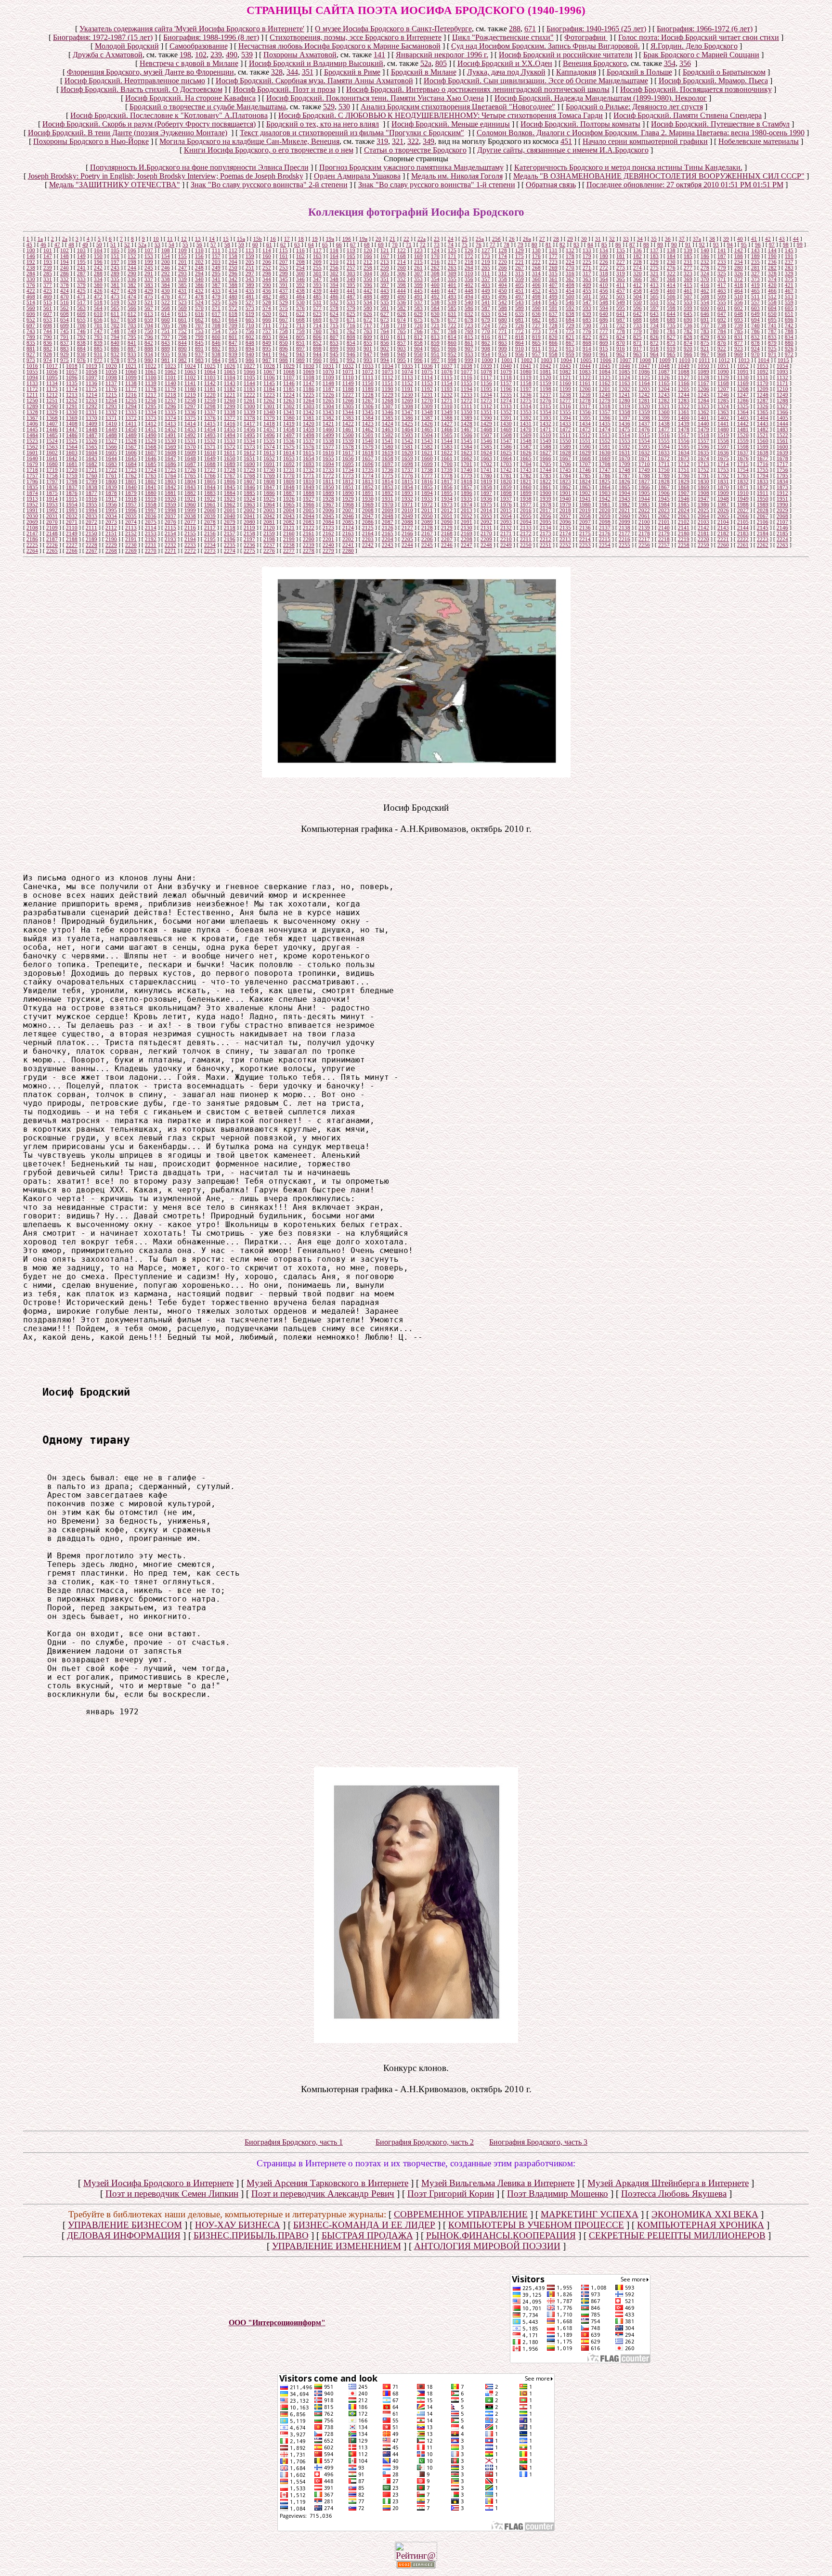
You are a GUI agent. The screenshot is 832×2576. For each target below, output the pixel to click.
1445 (32, 429)
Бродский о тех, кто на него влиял (323, 124)
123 (418, 250)
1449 (111, 429)
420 (772, 285)
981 (166, 360)
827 (671, 337)
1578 (348, 447)
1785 (585, 476)
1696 (368, 464)
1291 (72, 406)
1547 (506, 441)
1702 (486, 464)
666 (267, 320)
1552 (605, 441)
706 (182, 325)
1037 (447, 366)
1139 (151, 383)
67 (353, 245)
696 (789, 320)
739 (739, 325)
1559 (743, 441)
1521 (763, 435)
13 (198, 239)
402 (469, 285)
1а (40, 239)
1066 (249, 372)
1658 (388, 458)
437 (284, 291)
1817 (447, 481)
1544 (447, 441)
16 (273, 239)
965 (671, 354)
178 (570, 256)
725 (503, 325)
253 (284, 268)
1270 (427, 401)
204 (233, 262)
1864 (605, 487)
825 (637, 337)
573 (250, 308)
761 (334, 331)
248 (199, 268)
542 (503, 302)
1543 (427, 441)
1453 (190, 429)
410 (604, 285)
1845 (230, 487)
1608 (170, 453)
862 (486, 343)
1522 (782, 435)
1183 (249, 389)
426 (98, 291)
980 (149, 360)
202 (199, 262)
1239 (585, 395)
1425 (407, 424)
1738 (427, 470)
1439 (684, 424)
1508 (506, 435)
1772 (328, 476)
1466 (447, 429)
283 (789, 268)
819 (536, 337)
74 (451, 245)
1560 (763, 441)
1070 (328, 372)
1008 (645, 360)
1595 (684, 447)
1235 (506, 395)
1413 (170, 424)
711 (267, 325)
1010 (685, 360)
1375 (190, 418)
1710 (644, 464)
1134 (52, 383)
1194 (467, 389)
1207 (723, 389)
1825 (605, 481)
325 (722, 273)
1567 (131, 447)
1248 (763, 395)
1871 (743, 487)
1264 (309, 401)
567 (149, 308)
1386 (407, 418)
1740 (467, 470)
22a (422, 239)
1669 (605, 458)
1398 (644, 418)
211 (351, 262)
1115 (447, 377)
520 (132, 302)
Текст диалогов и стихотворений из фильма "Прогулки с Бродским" (352, 133)
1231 (427, 395)
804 (284, 337)
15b (258, 239)
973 (31, 360)
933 (132, 354)
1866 (644, 487)
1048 (664, 366)
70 (395, 245)
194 (65, 262)
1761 (111, 476)
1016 (32, 366)
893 (233, 349)
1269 (407, 401)
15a (241, 239)
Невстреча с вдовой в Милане (189, 63)
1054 (782, 366)
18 (301, 239)
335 (115, 279)
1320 (644, 406)
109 (182, 250)
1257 (170, 401)
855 (368, 343)
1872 (763, 487)
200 (166, 262)
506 (671, 297)
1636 (723, 453)
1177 (131, 389)
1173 (52, 389)
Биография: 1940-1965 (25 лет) (596, 29)
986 (250, 360)
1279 (605, 401)
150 (98, 256)
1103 (210, 377)
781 (671, 331)
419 (755, 285)
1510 (546, 435)
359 (520, 279)
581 (385, 308)
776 (587, 331)
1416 (230, 424)
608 (65, 314)
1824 (585, 481)
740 (755, 325)
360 (536, 279)
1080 (526, 372)
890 (182, 349)
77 (493, 245)
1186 (309, 389)
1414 (190, 424)
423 (48, 291)
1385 (388, 418)
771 (503, 331)
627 (385, 314)
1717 (782, 464)
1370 (91, 418)
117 (317, 250)
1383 (348, 418)
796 (149, 337)
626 (368, 314)
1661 (447, 458)
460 (671, 291)
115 (284, 250)
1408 (72, 424)
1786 (605, 476)
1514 (624, 435)
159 (250, 256)
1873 (782, 487)
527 (250, 302)
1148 (328, 383)
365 (621, 279)
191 (789, 256)
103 (81, 250)
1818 (467, 481)
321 (398, 141)
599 (688, 308)
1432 (546, 424)
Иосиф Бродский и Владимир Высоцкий (316, 63)
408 (570, 285)
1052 (743, 366)
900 (351, 349)
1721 (91, 470)
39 (726, 239)
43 (782, 239)
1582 (427, 447)
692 (722, 320)
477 (182, 297)
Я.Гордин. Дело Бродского (694, 46)
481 (250, 297)
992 (351, 360)
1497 (289, 435)
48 (71, 245)
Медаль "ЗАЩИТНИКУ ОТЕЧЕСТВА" (115, 185)
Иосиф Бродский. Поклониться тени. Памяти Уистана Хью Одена (375, 98)
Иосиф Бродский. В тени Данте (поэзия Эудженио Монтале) (128, 133)
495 (486, 297)
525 (216, 302)
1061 (151, 372)
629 (418, 314)
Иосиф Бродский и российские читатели (566, 55)
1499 (328, 435)
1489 (131, 435)
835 (31, 343)
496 (503, 297)
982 (182, 360)
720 (418, 325)
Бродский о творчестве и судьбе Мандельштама (208, 107)
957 (536, 354)
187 (722, 256)
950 (418, 354)
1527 (111, 441)
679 (486, 320)
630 (435, 314)
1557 (703, 441)
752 (182, 331)
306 (402, 273)
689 (671, 320)
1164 (644, 383)
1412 (151, 424)
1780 (486, 476)
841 (132, 343)
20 (378, 239)
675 (418, 320)
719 (402, 325)
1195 (486, 389)
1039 (486, 366)
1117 (486, 377)
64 (311, 245)
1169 (743, 383)
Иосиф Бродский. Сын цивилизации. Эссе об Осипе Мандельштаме (536, 81)
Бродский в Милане (424, 72)
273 (621, 268)
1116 (467, 377)
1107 (289, 377)
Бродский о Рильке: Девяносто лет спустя (634, 107)
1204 (664, 389)
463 (722, 291)
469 (48, 297)
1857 (467, 487)
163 (317, 256)
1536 (289, 441)
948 (385, 354)
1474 (605, 429)
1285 (723, 401)
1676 (743, 458)
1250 (32, 401)
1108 (309, 377)
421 (789, 285)
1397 (624, 418)
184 (671, 256)
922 (722, 349)
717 (368, 325)
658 (132, 320)
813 (435, 337)
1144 (249, 383)
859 (435, 343)
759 (300, 331)
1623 (467, 453)
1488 (111, 435)
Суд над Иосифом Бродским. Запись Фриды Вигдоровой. (546, 46)
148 (65, 256)
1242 (644, 395)
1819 (486, 481)
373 (755, 279)
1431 (526, 424)
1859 (506, 487)
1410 (111, 424)
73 (437, 245)
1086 (644, 372)
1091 (743, 372)
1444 (782, 424)
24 (451, 239)
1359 (644, 412)
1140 (170, 383)
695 (772, 320)
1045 (605, 366)
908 (486, 349)
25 (465, 239)
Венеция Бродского (595, 63)
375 (789, 279)
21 (392, 239)
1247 (743, 395)
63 (297, 245)
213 (385, 262)
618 (233, 314)
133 (587, 250)
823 (604, 337)
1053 (763, 366)
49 (85, 245)
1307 (388, 406)
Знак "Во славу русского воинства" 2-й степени (269, 185)
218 (469, 262)
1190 (388, 389)
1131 (763, 377)
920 (688, 349)
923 (739, 349)
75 (465, 245)
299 (284, 273)
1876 (72, 493)
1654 (309, 458)
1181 (210, 389)
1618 (368, 453)
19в (363, 239)
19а (330, 239)
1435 (605, 424)
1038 (467, 366)
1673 (684, 458)
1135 (72, 383)
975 (65, 360)
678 (469, 320)
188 (739, 256)
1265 (328, 401)
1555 (664, 441)
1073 (388, 372)
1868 (684, 487)
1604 (91, 453)
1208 (743, 389)
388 (233, 285)
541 (486, 302)
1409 (91, 424)
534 (368, 302)
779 (637, 331)
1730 (269, 470)
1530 (170, 441)
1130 (743, 377)
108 (166, 250)
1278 (585, 401)
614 (166, 314)
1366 (782, 412)
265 (486, 268)
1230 (407, 395)
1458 (289, 429)
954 (486, 354)
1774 (368, 476)
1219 (190, 395)
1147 (309, 383)
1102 (190, 377)
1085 (624, 372)
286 (65, 273)
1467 (467, 429)
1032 (348, 366)
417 (722, 285)
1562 (32, 447)
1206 (703, 389)
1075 (427, 372)
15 (226, 239)
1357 (605, 412)
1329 (52, 412)
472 (98, 297)
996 (418, 360)
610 (98, 314)
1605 (111, 453)
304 (368, 273)
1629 (585, 453)
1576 (309, 447)
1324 (723, 406)
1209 (763, 389)
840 (115, 343)
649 (755, 314)
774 (553, 331)
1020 (111, 366)
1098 (111, 377)
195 (81, 262)
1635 (703, 453)
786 (755, 331)
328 (277, 72)
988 (284, 360)
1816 (427, 481)
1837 (72, 487)
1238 (565, 395)
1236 (526, 395)
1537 (309, 441)
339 (182, 279)
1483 (782, 429)
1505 (447, 435)
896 (284, 349)
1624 (486, 453)
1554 (644, 441)
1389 (467, 418)
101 (48, 250)
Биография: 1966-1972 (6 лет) (705, 29)
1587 (526, 447)
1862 (565, 487)
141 (379, 55)
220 (503, 262)
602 (739, 308)
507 (688, 297)
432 (199, 291)
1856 (447, 487)
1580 (388, 447)
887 (132, 349)
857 (402, 343)
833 (772, 337)
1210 (782, 389)
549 (621, 302)
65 (325, 245)
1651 (249, 458)
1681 (72, 464)
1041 (526, 366)
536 (402, 302)
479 (216, 297)
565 (115, 308)
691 (705, 320)
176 (536, 256)
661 (182, 320)
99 (800, 245)
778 (621, 331)
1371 (111, 418)
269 (553, 268)
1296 (170, 406)
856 (385, 343)
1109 (328, 377)
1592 (624, 447)
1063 (190, 372)
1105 (249, 377)
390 (267, 285)
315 (553, 273)
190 (772, 256)
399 (418, 285)
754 (216, 331)
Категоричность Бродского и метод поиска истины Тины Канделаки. (628, 167)
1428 (467, 424)
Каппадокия (576, 72)
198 (185, 55)
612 (132, 314)
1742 (506, 470)
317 (587, 273)
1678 (782, 458)
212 (368, 262)
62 (283, 245)
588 (503, 308)
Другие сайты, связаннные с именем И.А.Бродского (563, 150)
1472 (565, 429)
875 (705, 343)
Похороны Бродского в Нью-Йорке (91, 141)
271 (587, 268)
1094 (32, 377)
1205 (684, 389)
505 (654, 297)
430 (166, 291)
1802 (151, 481)
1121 (565, 377)
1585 (486, 447)
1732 (309, 470)
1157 (506, 383)
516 (65, 302)
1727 (210, 470)
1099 (131, 377)
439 (317, 291)
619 (250, 314)
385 (182, 285)
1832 (743, 481)
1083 (585, 372)
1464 (407, 429)
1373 (151, 418)
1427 (447, 424)
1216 (131, 395)
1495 (249, 435)
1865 (624, 487)
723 (469, 325)
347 (317, 279)
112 (233, 250)
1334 (151, 412)
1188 (348, 389)
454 (570, 291)
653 (48, 320)
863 (503, 343)
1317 (585, 406)
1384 (368, 418)
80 (534, 245)
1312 (486, 406)
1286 (743, 401)
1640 (32, 458)
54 (171, 245)
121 (385, 250)
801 (233, 337)
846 (216, 343)
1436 (624, 424)
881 (31, 349)
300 (300, 273)
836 (48, 343)
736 (688, 325)
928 (48, 354)
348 (334, 279)
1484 (32, 435)
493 (452, 297)
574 (267, 308)
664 (233, 320)
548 (604, 302)
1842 (170, 487)
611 (115, 314)
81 (548, 245)
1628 (565, 453)
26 (512, 239)
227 (621, 262)
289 (115, 273)
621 (284, 314)
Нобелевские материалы (759, 141)
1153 (427, 383)
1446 (52, 429)
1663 (486, 458)
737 (705, 325)
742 (789, 325)
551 (654, 302)
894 (250, 349)
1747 (605, 470)
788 (789, 331)
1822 (546, 481)
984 (216, 360)
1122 (585, 377)
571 (216, 308)
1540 (368, 441)
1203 (644, 389)
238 (31, 268)
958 (553, 354)
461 (688, 291)
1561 (782, 441)
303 (351, 273)
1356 (585, 412)
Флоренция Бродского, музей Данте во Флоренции (150, 72)
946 (351, 354)
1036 (427, 366)
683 (553, 320)
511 (755, 297)
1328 (32, 412)
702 (115, 325)
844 (182, 343)
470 (65, 297)
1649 (210, 458)
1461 (348, 429)
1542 (407, 441)
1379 (269, 418)
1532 (210, 441)
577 (317, 308)
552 (671, 302)
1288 (782, 401)
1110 (348, 377)
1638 (763, 453)
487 (351, 297)
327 (755, 273)
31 (598, 239)
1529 (151, 441)
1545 (467, 441)
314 (536, 273)
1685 (151, 464)
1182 (230, 389)
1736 (388, 470)
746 (81, 331)
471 (81, 297)
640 (604, 314)
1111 (368, 377)
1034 (388, 366)
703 (132, 325)
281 (755, 268)
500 (570, 297)
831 (739, 337)
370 (705, 279)
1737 (407, 470)
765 (402, 331)
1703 (506, 464)
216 (435, 262)
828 (688, 337)
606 (31, 314)
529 (329, 107)
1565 (91, 447)
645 (688, 314)
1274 (506, 401)
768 (452, 331)
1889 (328, 493)
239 (216, 55)
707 (199, 325)
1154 (447, 383)
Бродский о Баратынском (724, 72)
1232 (447, 395)
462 (705, 291)
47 (57, 245)
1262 (269, 401)
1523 (32, 441)
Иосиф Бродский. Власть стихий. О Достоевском (142, 89)
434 (233, 291)
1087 (664, 372)
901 (368, 349)
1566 (111, 447)
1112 (388, 377)
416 (705, 285)
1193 (447, 389)
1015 (783, 360)
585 (452, 308)
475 (149, 297)
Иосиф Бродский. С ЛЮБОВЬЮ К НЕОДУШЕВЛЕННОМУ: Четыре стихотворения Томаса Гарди (441, 115)
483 (284, 297)
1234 (486, 395)
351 (308, 72)
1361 (684, 412)
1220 (210, 395)
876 (722, 343)
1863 (585, 487)
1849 (309, 487)
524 (199, 302)
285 (48, 273)
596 (637, 308)
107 (149, 250)
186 (705, 256)
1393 (546, 418)
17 (287, 239)
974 (48, 360)
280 (739, 268)
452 (536, 291)
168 (402, 256)
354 (670, 63)
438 (300, 291)
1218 (170, 395)
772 (520, 331)
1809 (289, 481)
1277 (565, 401)
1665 (526, 458)
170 (435, 256)
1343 (328, 412)
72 (423, 245)
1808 (269, 481)
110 (199, 250)
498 (536, 297)
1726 (190, 470)
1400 (684, 418)
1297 (190, 406)
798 (182, 337)
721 (435, 325)
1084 (605, 372)
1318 (605, 406)
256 (334, 268)
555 (722, 302)
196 (98, 262)
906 (452, 349)
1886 (269, 493)
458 (637, 291)
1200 (585, 389)
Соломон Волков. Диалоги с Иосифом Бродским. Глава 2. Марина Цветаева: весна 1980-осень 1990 (641, 133)
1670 (624, 458)
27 (542, 239)
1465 (427, 429)
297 (250, 273)
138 (671, 250)
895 (267, 349)
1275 (526, 401)
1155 (467, 383)
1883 (210, 493)
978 (115, 360)
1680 (52, 464)
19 (315, 239)
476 (166, 297)
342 (233, 279)
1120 (546, 377)
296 (233, 273)
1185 (289, 389)
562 (65, 308)
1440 (703, 424)
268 (536, 268)
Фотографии (586, 37)
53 (157, 245)
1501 (368, 435)
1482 (763, 429)
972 (789, 354)
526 (233, 302)
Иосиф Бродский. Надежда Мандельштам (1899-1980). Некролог (601, 98)
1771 (309, 476)
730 (587, 325)
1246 (723, 395)
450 (503, 291)
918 (654, 349)
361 (553, 279)
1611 (230, 453)
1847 (269, 487)
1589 (565, 447)
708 (216, 325)
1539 (348, 441)
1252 (72, 401)
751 (166, 331)
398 (402, 285)
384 (166, 285)
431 (182, 291)
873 (671, 343)
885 (98, 349)
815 (469, 337)
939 (233, 354)
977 (98, 360)
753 (199, 331)
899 (334, 349)
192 (31, 262)
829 (705, 337)
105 (115, 250)
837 (65, 343)
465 (755, 291)
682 (536, 320)
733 (637, 325)
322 (413, 141)
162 (300, 256)
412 (637, 285)
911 (536, 349)
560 (31, 308)
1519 (723, 435)
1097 (91, 377)
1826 (624, 481)
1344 (348, 412)
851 (300, 343)
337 (149, 279)
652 (31, 320)
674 (402, 320)
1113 (407, 377)
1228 (368, 395)
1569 (170, 447)
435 (250, 291)
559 (789, 302)
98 (786, 245)
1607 (151, 453)
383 (149, 285)
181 (621, 256)
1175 (91, 389)
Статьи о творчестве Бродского (415, 150)
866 (553, 343)
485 (317, 297)
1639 (782, 453)
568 (166, 308)
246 (166, 268)
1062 (170, 372)
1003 (546, 360)
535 (385, 302)
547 (587, 302)
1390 (486, 418)
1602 (52, 453)
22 (406, 239)
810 (385, 337)
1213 (72, 395)
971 (772, 354)
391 (284, 285)
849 (267, 343)
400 (435, 285)
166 (368, 256)
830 (722, 337)
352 (402, 279)
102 (201, 55)
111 (216, 250)
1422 (348, 424)
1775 (388, 476)
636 (536, 314)
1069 (309, 372)
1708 (605, 464)
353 (418, 279)
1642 (72, 458)
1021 (131, 366)
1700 (447, 464)
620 (267, 314)
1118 (506, 377)
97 (772, 245)
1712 (684, 464)
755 (233, 331)
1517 (684, 435)
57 (213, 245)
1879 (131, 493)
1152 (407, 383)
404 (503, 285)
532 (334, 302)
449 (486, 291)
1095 (52, 377)
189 (755, 256)
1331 (91, 412)
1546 (486, 441)
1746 (585, 470)
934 (149, 354)
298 (267, 273)
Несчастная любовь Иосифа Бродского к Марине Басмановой (339, 46)
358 (503, 279)
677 (452, 320)
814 (452, 337)
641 (621, 314)
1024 (190, 366)
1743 (526, 470)
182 (637, 256)
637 (553, 314)
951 (435, 354)
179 (587, 256)
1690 (249, 464)
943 (300, 354)
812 (418, 337)
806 (317, 337)
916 (621, 349)
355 (452, 279)
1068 (289, 372)
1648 (190, 458)
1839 (111, 487)
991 (334, 360)
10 (156, 239)
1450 (131, 429)
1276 (546, 401)
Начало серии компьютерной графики (645, 141)
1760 (91, 476)
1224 (289, 395)
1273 (486, 401)
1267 (368, 401)
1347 (407, 412)
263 (452, 268)
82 (562, 245)
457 (621, 291)
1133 (32, 383)
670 (334, 320)
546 (570, 302)
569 (182, 308)
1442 (743, 424)
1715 (743, 464)
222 (536, 262)
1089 (703, 372)
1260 (230, 401)
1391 (506, 418)
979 (132, 360)
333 (81, 279)
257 (351, 268)
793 (98, 337)
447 (452, 291)
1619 (388, 453)
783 (705, 331)
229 (654, 262)
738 (722, 325)
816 (486, 337)
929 (65, 354)
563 (81, 308)
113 (250, 250)
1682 (91, 464)
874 (688, 343)
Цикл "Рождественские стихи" (503, 37)
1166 (684, 383)
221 (520, 262)
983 (199, 360)
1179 (170, 389)
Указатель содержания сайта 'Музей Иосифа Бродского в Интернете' (192, 29)
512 (772, 297)
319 (382, 141)
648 (739, 314)
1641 (52, 458)
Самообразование (199, 46)
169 (418, 256)
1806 (230, 481)
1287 (763, 401)
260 (402, 268)
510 (739, 297)
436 (267, 291)
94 (730, 245)
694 (755, 320)
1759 (72, 476)
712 (284, 325)
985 (233, 360)
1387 (427, 418)
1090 (723, 372)
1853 (388, 487)
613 (149, 314)
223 (553, 262)
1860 (526, 487)
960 (587, 354)
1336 (190, 412)
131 (553, 250)
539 (247, 55)
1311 (467, 406)
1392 (526, 418)
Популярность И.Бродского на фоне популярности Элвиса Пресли (199, 167)
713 (300, 325)
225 (587, 262)
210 (334, 262)
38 (712, 239)
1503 (407, 435)
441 (351, 291)
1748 (624, 470)
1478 (684, 429)
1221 (230, 395)
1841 (151, 487)
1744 (546, 470)
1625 (506, 453)
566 (132, 308)
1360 (664, 412)
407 (553, 285)
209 (317, 262)
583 (418, 308)
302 (334, 273)
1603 (72, 453)
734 (654, 325)
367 (654, 279)
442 (368, 291)
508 (705, 297)
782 (688, 331)
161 (284, 256)
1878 (111, 493)
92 (702, 245)
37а (697, 239)
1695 (348, 464)
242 (98, 268)
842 (149, 343)
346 (300, 279)
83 (576, 245)
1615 (309, 453)
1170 (763, 383)
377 (48, 285)
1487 (91, 435)
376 (31, 285)
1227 (348, 395)
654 (65, 320)
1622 (447, 453)
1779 (467, 476)
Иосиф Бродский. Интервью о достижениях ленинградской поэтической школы (478, 89)
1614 (289, 453)
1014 (764, 360)
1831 (723, 481)
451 (566, 141)
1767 (230, 476)
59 (241, 245)
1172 (32, 389)
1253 (91, 401)
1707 (585, 464)
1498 (309, 435)
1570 (190, 447)
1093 (782, 372)
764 (385, 331)
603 (755, 308)
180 (604, 256)
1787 (624, 476)
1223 (269, 395)
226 (604, 262)
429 (149, 291)
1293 (111, 406)
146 (31, 256)
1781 (506, 476)
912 (553, 349)
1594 (664, 447)
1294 (131, 406)
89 (660, 245)
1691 (269, 464)
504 (637, 297)
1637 (743, 453)
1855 (427, 487)
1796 (32, 481)
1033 (368, 366)
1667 (565, 458)
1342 (309, 412)
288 (515, 29)
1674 (703, 458)
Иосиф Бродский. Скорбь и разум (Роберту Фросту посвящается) (149, 124)
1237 (546, 395)
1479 (703, 429)
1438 (664, 424)
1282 (664, 401)
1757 (32, 476)
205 (250, 262)
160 (267, 256)
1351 (486, 412)
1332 (111, 412)
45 (29, 245)
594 (604, 308)
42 (768, 239)
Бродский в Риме (352, 72)
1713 (703, 464)
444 (402, 291)
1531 (190, 441)
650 (772, 314)
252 (267, 268)
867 (570, 343)
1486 (72, 435)
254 (300, 268)
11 (170, 239)
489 (385, 297)
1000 (487, 360)
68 (367, 245)
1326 (763, 406)
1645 (131, 458)
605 (789, 308)
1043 (565, 366)
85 (604, 245)
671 (530, 29)
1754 (743, 470)
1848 (289, 487)
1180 (190, 389)
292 (166, 273)
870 (621, 343)
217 (452, 262)
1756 (782, 470)
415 (688, 285)
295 (216, 273)
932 (115, 354)
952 (452, 354)
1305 (348, 406)
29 (570, 239)
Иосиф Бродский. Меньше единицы (451, 124)
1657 (368, 458)
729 (570, 325)
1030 (309, 366)
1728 (230, 470)
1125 (644, 377)
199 (149, 262)
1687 (190, 464)
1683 (111, 464)
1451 (151, 429)
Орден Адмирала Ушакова (357, 176)
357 (486, 279)
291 (149, 273)
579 (351, 308)
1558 (723, 441)
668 (300, 320)
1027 (249, 366)
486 (334, 297)
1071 (348, 372)
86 (618, 245)
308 (435, 273)
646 (705, 314)
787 (772, 331)
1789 (664, 476)
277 (688, 268)
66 (339, 245)
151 (115, 256)
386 (199, 285)
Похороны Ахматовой (300, 55)
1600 (782, 447)
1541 (388, 441)
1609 (190, 453)
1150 (368, 383)
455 (587, 291)
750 (149, 331)
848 (250, 343)
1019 (91, 366)
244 (132, 268)
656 (98, 320)
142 (739, 250)
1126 (664, 377)
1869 (703, 487)
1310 (447, 406)
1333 (131, 412)
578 (334, 308)
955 (503, 354)
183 (654, 256)
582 (402, 308)
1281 (644, 401)
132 (570, 250)
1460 (328, 429)
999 (469, 360)
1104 (230, 377)
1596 (703, 447)
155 (182, 256)
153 (149, 256)
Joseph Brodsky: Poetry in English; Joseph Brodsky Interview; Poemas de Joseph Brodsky (166, 176)
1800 (111, 481)
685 (587, 320)
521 (149, 302)
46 (43, 245)
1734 (348, 470)
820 (553, 337)
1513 (605, 435)
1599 (763, 447)
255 (317, 268)
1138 (131, 383)
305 (385, 273)
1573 (249, 447)
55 (185, 245)
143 (755, 250)
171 (452, 256)
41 (754, 239)
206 (267, 262)
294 (199, 273)
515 (48, 302)
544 (536, 302)
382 (132, 285)
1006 (606, 360)
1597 (723, 447)
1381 (309, 418)
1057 (72, 372)
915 (604, 349)
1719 (52, 470)
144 (772, 250)
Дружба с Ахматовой (108, 55)
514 (31, 302)
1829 (684, 481)
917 (637, 349)
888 (149, 349)
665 (250, 320)
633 (486, 314)
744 (48, 331)
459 (654, 291)
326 (739, 273)
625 (351, 314)
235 (755, 262)
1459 (309, 429)
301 (317, 273)
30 (584, 239)
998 (452, 360)
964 (654, 354)
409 (587, 285)
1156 (486, 383)
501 (587, 297)
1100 (151, 377)
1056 (52, 372)
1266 (348, 401)
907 (469, 349)
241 (81, 268)
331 (48, 279)
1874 (32, 493)
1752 (703, 470)
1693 (309, 464)
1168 (723, 383)
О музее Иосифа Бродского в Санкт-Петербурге (393, 29)
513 (789, 297)
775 (570, 331)
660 (166, 320)
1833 (763, 481)
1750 (664, 470)
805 (441, 63)
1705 (546, 464)
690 (688, 320)
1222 (249, 395)
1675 (723, 458)
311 (486, 273)
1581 (407, 447)
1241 (624, 395)
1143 (230, 383)
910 (520, 349)
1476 (644, 429)
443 (385, 291)
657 (115, 320)
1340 (269, 412)
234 (739, 262)
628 (402, 314)
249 (216, 268)
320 (637, 273)
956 (520, 354)
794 (115, 337)
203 (216, 262)
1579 (368, 447)
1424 (388, 424)
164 (334, 256)
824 (621, 337)
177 (553, 256)
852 (317, 343)
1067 (269, 372)
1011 (704, 360)
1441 (723, 424)
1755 (763, 470)
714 (317, 325)
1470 (526, 429)
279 (722, 268)
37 (682, 239)
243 (115, 268)
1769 (269, 476)
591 (553, 308)
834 (789, 337)
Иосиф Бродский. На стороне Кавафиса (190, 98)
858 (418, 343)
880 (789, 343)
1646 (151, 458)
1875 (52, 493)
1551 (585, 441)
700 (81, 325)
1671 (644, 458)
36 (668, 239)
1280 (624, 401)
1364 (743, 412)
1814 (388, 481)
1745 (565, 470)
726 (520, 325)
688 (637, 320)
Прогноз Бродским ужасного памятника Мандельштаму (411, 167)
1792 (723, 476)
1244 (684, 395)
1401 (703, 418)
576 (300, 308)
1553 (624, 441)
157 (216, 256)
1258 (190, 401)
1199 (565, 389)
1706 (565, 464)
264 (469, 268)
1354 (546, 412)
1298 (210, 406)
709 (233, 325)
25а (480, 239)
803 (267, 337)
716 (351, 325)
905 (435, 349)
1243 (664, 395)
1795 (782, 476)
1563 (52, 447)
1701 (467, 464)
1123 (605, 377)
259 (385, 268)
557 (755, 302)
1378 (249, 418)
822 (587, 337)
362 (570, 279)
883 (65, 349)
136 (637, 250)
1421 (328, 424)
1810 (309, 481)
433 (216, 291)
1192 (427, 389)
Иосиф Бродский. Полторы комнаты (580, 124)
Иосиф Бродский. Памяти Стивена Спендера (688, 115)
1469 (506, 429)
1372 (131, 418)
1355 (565, 412)
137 (654, 250)
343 (250, 279)
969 (739, 354)
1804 (190, 481)
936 (182, 354)
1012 (724, 360)
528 (267, 302)
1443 (763, 424)
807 (334, 337)
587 (486, 308)
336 (132, 279)
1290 (52, 406)
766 (418, 331)
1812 (348, 481)
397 (385, 285)
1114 (427, 377)
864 (520, 343)
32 (612, 239)
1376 (210, 418)
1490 (151, 435)
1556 (684, 441)
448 (469, 291)
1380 (289, 418)
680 (503, 320)
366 (637, 279)
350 (368, 279)
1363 (723, 412)
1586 (506, 447)
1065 (230, 372)
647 (722, 314)
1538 (328, 441)
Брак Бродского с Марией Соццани (701, 55)
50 (99, 245)
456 (604, 291)
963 (637, 354)
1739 (447, 470)
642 (637, 314)
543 (520, 302)
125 (452, 250)
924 (755, 349)
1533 (230, 441)
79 (520, 245)
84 (590, 245)
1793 (743, 476)
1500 (348, 435)
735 (671, 325)
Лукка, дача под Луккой (506, 72)
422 (31, 291)
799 (199, 337)
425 (81, 291)
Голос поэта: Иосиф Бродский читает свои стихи (699, 37)
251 (250, 268)
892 (216, 349)
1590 (585, 447)
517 (81, 302)
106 (132, 250)
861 (469, 343)
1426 (427, 424)
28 (556, 239)
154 (166, 256)
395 (351, 285)
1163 (624, 383)
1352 (506, 412)
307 (418, 273)
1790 (684, 476)
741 (772, 325)
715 (334, 325)
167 (385, 256)
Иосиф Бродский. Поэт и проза (284, 89)
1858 (486, 487)
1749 (644, 470)
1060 (131, 372)
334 (98, 279)
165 (351, 256)
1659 (407, 458)
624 (334, 314)
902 (385, 349)
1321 (664, 406)
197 (115, 262)
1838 (91, 487)
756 (250, 331)
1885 (249, 493)
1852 (368, 487)
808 (351, 337)
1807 (249, 481)
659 (149, 320)
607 (48, 314)
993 (368, 360)
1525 (72, 441)
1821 (526, 481)
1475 (624, 429)
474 (132, 297)
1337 (210, 412)
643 (654, 314)
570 (199, 308)
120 (368, 250)
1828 (664, 481)
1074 (407, 372)
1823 (565, 481)
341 (216, 279)
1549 (546, 441)
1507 (486, 435)
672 (368, 320)
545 (553, 302)
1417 (249, 424)
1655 (328, 458)
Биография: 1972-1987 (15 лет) (103, 37)
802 (250, 337)
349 (429, 141)
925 (772, 349)
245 (149, 268)
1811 (328, 481)
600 (705, 308)
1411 (131, 424)
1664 (506, 458)
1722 (111, 470)
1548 (526, 441)
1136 (91, 383)
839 (98, 343)
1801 (131, 481)
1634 (684, 453)
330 (31, 279)
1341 (289, 412)
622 (300, 314)
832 (755, 337)
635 (520, 314)
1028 (269, 366)
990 (317, 360)
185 (688, 256)
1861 (546, 487)
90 (674, 245)
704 (149, 325)
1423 (368, 424)
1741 (486, 470)
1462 (368, 429)
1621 (427, 453)
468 (31, 297)
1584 (467, 447)
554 (705, 302)
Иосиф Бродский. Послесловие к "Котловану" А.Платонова (169, 115)
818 (520, 337)
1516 (664, 435)
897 (300, 349)
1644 (111, 458)
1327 (782, 406)
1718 (32, 470)
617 (216, 314)
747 (98, 331)
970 (755, 354)
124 (435, 250)
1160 (565, 383)
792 (81, 337)
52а (426, 63)
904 (418, 349)
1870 (723, 487)
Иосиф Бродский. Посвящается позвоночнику (696, 89)
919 (671, 349)
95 (744, 245)
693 (739, 320)
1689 (230, 464)
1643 (91, 458)
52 (127, 245)
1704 (526, 464)
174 (503, 256)
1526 (91, 441)
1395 (585, 418)
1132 (782, 377)
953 (469, 354)
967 (705, 354)
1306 (368, 406)
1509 (526, 435)
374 (772, 279)
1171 (782, 383)
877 (739, 343)
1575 (289, 447)
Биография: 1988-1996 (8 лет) (211, 37)
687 (621, 320)
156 (199, 256)
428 (132, 291)
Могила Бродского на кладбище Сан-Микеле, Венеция (249, 141)
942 (284, 354)
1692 (289, 464)
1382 (328, 418)
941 (267, 354)
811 (402, 337)
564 (98, 308)
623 (317, 314)
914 (587, 349)
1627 (546, 453)
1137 (111, 383)
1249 (782, 395)
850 (284, 343)
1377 (230, 418)
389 (250, 285)
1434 (585, 424)
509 (722, 297)
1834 (782, 481)
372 (739, 279)
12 (184, 239)
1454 (210, 429)
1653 (289, 458)
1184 (269, 389)
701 (98, 325)
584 (435, 308)
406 (536, 285)
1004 (566, 360)
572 (233, 308)
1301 (269, 406)
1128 (703, 377)
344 (292, 72)
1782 (526, 476)
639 (587, 314)
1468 (486, 429)
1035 (407, 366)
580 (368, 308)
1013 (744, 360)
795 (132, 337)
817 (503, 337)
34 (640, 239)
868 (587, 343)
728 (553, 325)
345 (284, 279)
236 (772, 262)
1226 (328, 395)
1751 (684, 470)
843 (166, 343)
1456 (249, 429)
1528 (131, 441)
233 (722, 262)
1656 (348, 458)
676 (435, 320)
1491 (170, 435)
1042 (546, 366)
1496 (269, 435)
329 (789, 273)
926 (789, 349)
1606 (131, 453)
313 (520, 273)
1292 (91, 406)
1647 (170, 458)
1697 (388, 464)
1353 (526, 412)
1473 (585, 429)
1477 (664, 429)
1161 (585, 383)
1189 (368, 389)
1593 (644, 447)
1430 (506, 424)
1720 (72, 470)
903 (402, 349)
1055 (32, 372)
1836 (52, 487)
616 (199, 314)
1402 (723, 418)
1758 (52, 476)
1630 (605, 453)
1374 (170, 418)
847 (233, 343)
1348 (427, 412)
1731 (289, 470)
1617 (348, 453)
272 (604, 268)
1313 (506, 406)
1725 (170, 470)
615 (182, 314)
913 (570, 349)
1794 (763, 476)
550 (637, 302)
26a (527, 239)
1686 (170, 464)
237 (789, 262)
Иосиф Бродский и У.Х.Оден (505, 63)
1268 (388, 401)
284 (31, 273)
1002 (527, 360)
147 (48, 256)
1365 (763, 412)
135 (621, 250)
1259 (210, 401)
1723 (131, 470)
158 (233, 256)
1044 (585, 366)
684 (570, 320)
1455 (230, 429)
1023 (170, 366)
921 (705, 349)
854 (351, 343)
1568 (151, 447)
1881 (170, 493)
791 (65, 337)
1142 (210, 383)
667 (284, 320)
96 (758, 245)
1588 (546, 447)
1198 (546, 389)
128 (503, 250)
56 (199, 245)
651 (789, 314)
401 (452, 285)
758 (284, 331)
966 (688, 354)
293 (182, 273)
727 (536, 325)
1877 (91, 493)
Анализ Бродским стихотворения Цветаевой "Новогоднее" (458, 107)
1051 (723, 366)
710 (250, 325)
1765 (190, 476)
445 (418, 291)
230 (671, 262)
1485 (52, 435)
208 (300, 262)
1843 (190, 487)
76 (479, 245)
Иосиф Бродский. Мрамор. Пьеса (713, 81)
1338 (230, 412)
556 (739, 302)
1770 (289, 476)
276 (671, 268)
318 (604, 273)
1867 (664, 487)
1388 (447, 418)
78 (507, 245)
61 (269, 245)
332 (65, 279)
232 (705, 262)
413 (654, 285)
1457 (269, 429)
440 (334, 291)
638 (570, 314)
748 (115, 331)
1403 (743, 418)
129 (520, 250)
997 (435, 360)
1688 (210, 464)
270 (570, 268)
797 (166, 337)
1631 (624, 453)
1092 (763, 372)
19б (347, 239)
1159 (546, 383)
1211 (32, 395)
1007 (625, 360)
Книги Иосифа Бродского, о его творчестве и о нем (269, 150)
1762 (131, 476)
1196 (506, 389)
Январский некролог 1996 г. (442, 55)
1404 (763, 418)
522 (166, 302)
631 (452, 314)
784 (722, 331)
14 (212, 239)
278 (705, 268)
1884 (230, 493)
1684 (131, 464)
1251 (52, 401)
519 (115, 302)
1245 (703, 395)
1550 (565, 441)
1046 (624, 366)
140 (705, 250)
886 (115, 349)
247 (182, 268)
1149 (348, 383)
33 (626, 239)
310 (469, 273)
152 (132, 256)
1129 (723, 377)
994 (385, 360)
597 (654, 308)
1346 (388, 412)
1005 (586, 360)
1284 (703, 401)
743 (31, 331)
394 (334, 285)
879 (772, 343)
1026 (230, 366)
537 (418, 302)
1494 (230, 435)
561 (48, 308)
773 (536, 331)
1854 (407, 487)
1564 (72, 447)
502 (604, 297)
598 (671, 308)
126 (469, 250)
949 (402, 354)
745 (65, 331)
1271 (447, 401)
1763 (151, 476)
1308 (407, 406)
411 (621, 285)
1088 (684, 372)
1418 (269, 424)
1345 (368, 412)
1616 (328, 453)
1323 (703, 406)
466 (772, 291)
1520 (743, 435)
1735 (368, 470)
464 (739, 291)
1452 (170, 429)
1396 (605, 418)
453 (553, 291)
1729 (249, 470)
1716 (763, 464)
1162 (605, 383)
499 (553, 297)
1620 (407, 453)
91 (688, 245)
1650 (230, 458)
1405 (782, 418)
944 (317, 354)
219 (486, 262)
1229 (388, 395)
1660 (427, 458)
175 (520, 256)
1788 (644, 476)
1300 (249, 406)
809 (368, 337)
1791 (703, 476)
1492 (190, 435)
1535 (269, 441)
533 (351, 302)
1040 (506, 366)
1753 (723, 470)
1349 (447, 412)
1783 (546, 476)
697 (31, 325)
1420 (309, 424)
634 (503, 314)
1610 (210, 453)
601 (722, 308)
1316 (565, 406)
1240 (605, 395)
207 (284, 262)
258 (368, 268)
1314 (526, 406)
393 (317, 285)
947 (368, 354)
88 (646, 245)
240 (65, 268)
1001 (507, 360)
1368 (52, 418)
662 (199, 320)
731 (604, 325)
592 (570, 308)
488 (368, 297)
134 (604, 250)
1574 (269, 447)
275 (654, 268)
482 (267, 297)
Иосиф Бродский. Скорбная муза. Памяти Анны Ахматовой (314, 81)
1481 (743, 429)
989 (300, 360)
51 (113, 245)
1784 (565, 476)
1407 (52, 424)
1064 (210, 372)
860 (452, 343)
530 (344, 107)
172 (469, 256)
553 (688, 302)
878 (755, 343)
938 (216, 354)
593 (587, 308)
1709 (624, 464)
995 (402, 360)
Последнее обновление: (685, 185)
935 (166, 354)
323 (688, 273)
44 (796, 239)
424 (65, 291)
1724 (151, 470)
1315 (546, 406)
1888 (309, 493)
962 (621, 354)
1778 (447, 476)
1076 (447, 372)
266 (503, 268)
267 (520, 268)
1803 (170, 481)
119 (351, 250)
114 (267, 250)
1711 (664, 464)
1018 (72, 366)
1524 (52, 441)
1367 (32, 418)
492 (435, 297)
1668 (585, 458)
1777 (427, 476)
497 (520, 297)
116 (300, 250)
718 (385, 325)
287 (81, 273)
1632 (644, 453)
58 (227, 245)
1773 (348, 476)
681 (520, 320)
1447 (72, 429)
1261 (249, 401)
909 (503, 349)
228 (637, 262)
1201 (605, 389)
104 (98, 250)
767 (435, 331)
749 (132, 331)
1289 (32, 406)
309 (452, 273)
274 (637, 268)
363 (587, 279)
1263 (289, 401)
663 (216, 320)
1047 (644, 366)
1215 (111, 395)
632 (469, 314)
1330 (72, 412)
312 (503, 273)
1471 (546, 429)
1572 (230, 447)
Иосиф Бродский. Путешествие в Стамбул (720, 124)
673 (385, 320)
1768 (249, 476)
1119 (526, 377)
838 (81, 343)
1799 (91, 481)
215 (418, 262)
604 (772, 308)
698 (48, 325)
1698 (407, 464)
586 (469, 308)
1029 (289, 366)
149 (81, 256)
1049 (684, 366)
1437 (644, 424)
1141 (190, 383)
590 (536, 308)
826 (654, 337)
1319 (624, 406)
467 (789, 291)
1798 (72, 481)
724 (486, 325)
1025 (210, 366)
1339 (249, 412)
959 (570, 354)
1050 (703, 366)
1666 (546, 458)
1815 (407, 481)
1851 (348, 487)
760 (317, 331)
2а (65, 239)
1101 (170, 377)
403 (486, 285)
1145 (269, 383)
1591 (605, 447)
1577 (328, 447)
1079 (506, 372)
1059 (111, 372)
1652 (269, 458)
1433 (565, 424)
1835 (32, 487)
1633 (664, 453)
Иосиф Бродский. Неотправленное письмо (135, 81)
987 (267, 360)
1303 (309, 406)
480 (233, 297)
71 (409, 245)
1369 (72, 418)
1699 (427, 464)
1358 (624, 412)
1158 (526, 383)
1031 (328, 366)
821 (570, 337)
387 (216, 285)
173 (486, 256)
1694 (328, 464)
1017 (52, 366)
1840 (131, 487)
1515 (644, 435)
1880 (151, 493)
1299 (230, 406)
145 (789, 250)
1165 (664, 383)
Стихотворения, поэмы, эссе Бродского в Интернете (356, 37)
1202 (624, 389)
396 (368, 285)
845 (199, 343)
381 (115, 285)
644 (671, 314)
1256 (151, 401)
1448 (91, 429)
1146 (289, 383)
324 (705, 273)
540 (469, 302)
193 (48, 262)
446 (435, 291)
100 (31, 250)
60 (255, 245)
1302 (289, 406)
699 (65, 325)
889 (166, 349)
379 (81, 285)
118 (334, 250)
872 (654, 343)
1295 (151, 406)
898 (317, 349)
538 (435, 302)
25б (496, 239)
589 (520, 308)
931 (98, 354)
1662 (467, 458)
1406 (32, 424)
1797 (52, 481)
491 (418, 297)
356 (685, 63)
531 (317, 302)
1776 (407, 476)
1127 (684, 377)
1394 (565, 418)
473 (115, 297)
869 (604, 343)
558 (772, 302)
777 (604, 331)
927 (31, 354)
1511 (565, 435)
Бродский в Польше (639, 72)
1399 (664, 418)
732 (621, 325)
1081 (546, 372)
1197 (526, 389)
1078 (486, 372)
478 (199, 297)
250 (233, 268)
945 (334, 354)
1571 (210, 447)
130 (536, 250)
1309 (427, 406)
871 (637, 343)
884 (81, 349)
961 (604, 354)
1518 (703, 435)
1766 (210, 476)
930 (81, 354)
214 (402, 262)
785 (739, 331)
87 (632, 245)
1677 (763, 458)
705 (166, 325)
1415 (210, 424)
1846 (249, 487)
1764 (170, 476)
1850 (328, 487)
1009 (665, 360)
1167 (703, 383)
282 (772, 268)
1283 (684, 401)
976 (81, 360)
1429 (486, 424)
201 (182, 262)
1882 (190, 493)
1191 (407, 389)
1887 (289, 493)
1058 (91, 372)
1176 (111, 389)
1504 (427, 435)
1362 (703, 412)
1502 (388, 435)
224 (570, 262)
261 (418, 268)
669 (317, 320)
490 (232, 55)
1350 (467, 412)
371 (722, 279)
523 (182, 302)
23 (437, 239)
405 (520, 285)
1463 (388, 429)
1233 (467, 395)
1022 (151, 366)
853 (334, 343)
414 (671, 285)
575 (284, 308)
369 (688, 279)
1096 (72, 377)
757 (267, 331)
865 (536, 343)
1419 (289, 424)
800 (216, 337)
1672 (664, 458)
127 (486, 250)
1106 (269, 377)
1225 (309, 395)
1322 (684, 406)
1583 (447, 447)
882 (48, 349)
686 (604, 320)
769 (469, 331)
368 (671, 279)
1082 (565, 372)
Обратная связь (551, 185)
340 (199, 279)
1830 (703, 481)
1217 (151, 395)
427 (115, 291)
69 (381, 245)
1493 (210, 435)
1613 (269, 453)
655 (81, 320)
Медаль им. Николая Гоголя (457, 176)
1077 (467, 372)
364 (604, 279)
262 (435, 268)
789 (31, 337)
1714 (723, 464)
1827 (644, 481)
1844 (210, 487)
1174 (72, 389)
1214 (91, 395)
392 (300, 285)
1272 (467, 401)
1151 (388, 383)
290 (132, 273)
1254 (111, 401)
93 (716, 245)
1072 (368, 372)
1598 (743, 447)
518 (98, 302)
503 (621, 297)
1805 (210, 481)
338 (166, 279)
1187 (328, 389)
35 (654, 239)
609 (81, 314)
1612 (249, 453)
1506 (467, 435)
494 (469, 297)
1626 (526, 453)
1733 (328, 470)
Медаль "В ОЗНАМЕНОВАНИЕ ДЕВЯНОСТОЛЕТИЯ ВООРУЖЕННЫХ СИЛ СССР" (659, 176)
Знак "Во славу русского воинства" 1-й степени (437, 185)
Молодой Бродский (127, 46)
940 (250, 354)
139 (688, 250)
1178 (151, 389)
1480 (723, 429)
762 (351, 331)
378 (65, 285)
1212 (52, 395)
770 (486, 331)
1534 (249, 441)
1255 (131, 401)
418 (739, 285)
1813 (368, 481)
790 (48, 337)
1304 (328, 406)
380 (98, 285)
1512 (585, 435)
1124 (624, 377)
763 (368, 331)
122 (402, 250)
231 (688, 262)
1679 (32, 464)
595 (621, 308)
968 (722, 354)
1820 (506, 481)
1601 (32, 453)
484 (300, 297)
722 (452, 325)
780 (654, 331)
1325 (743, 406)
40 (740, 239)
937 (199, 354)
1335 (170, 412)
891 (199, 349)
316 (570, 273)
